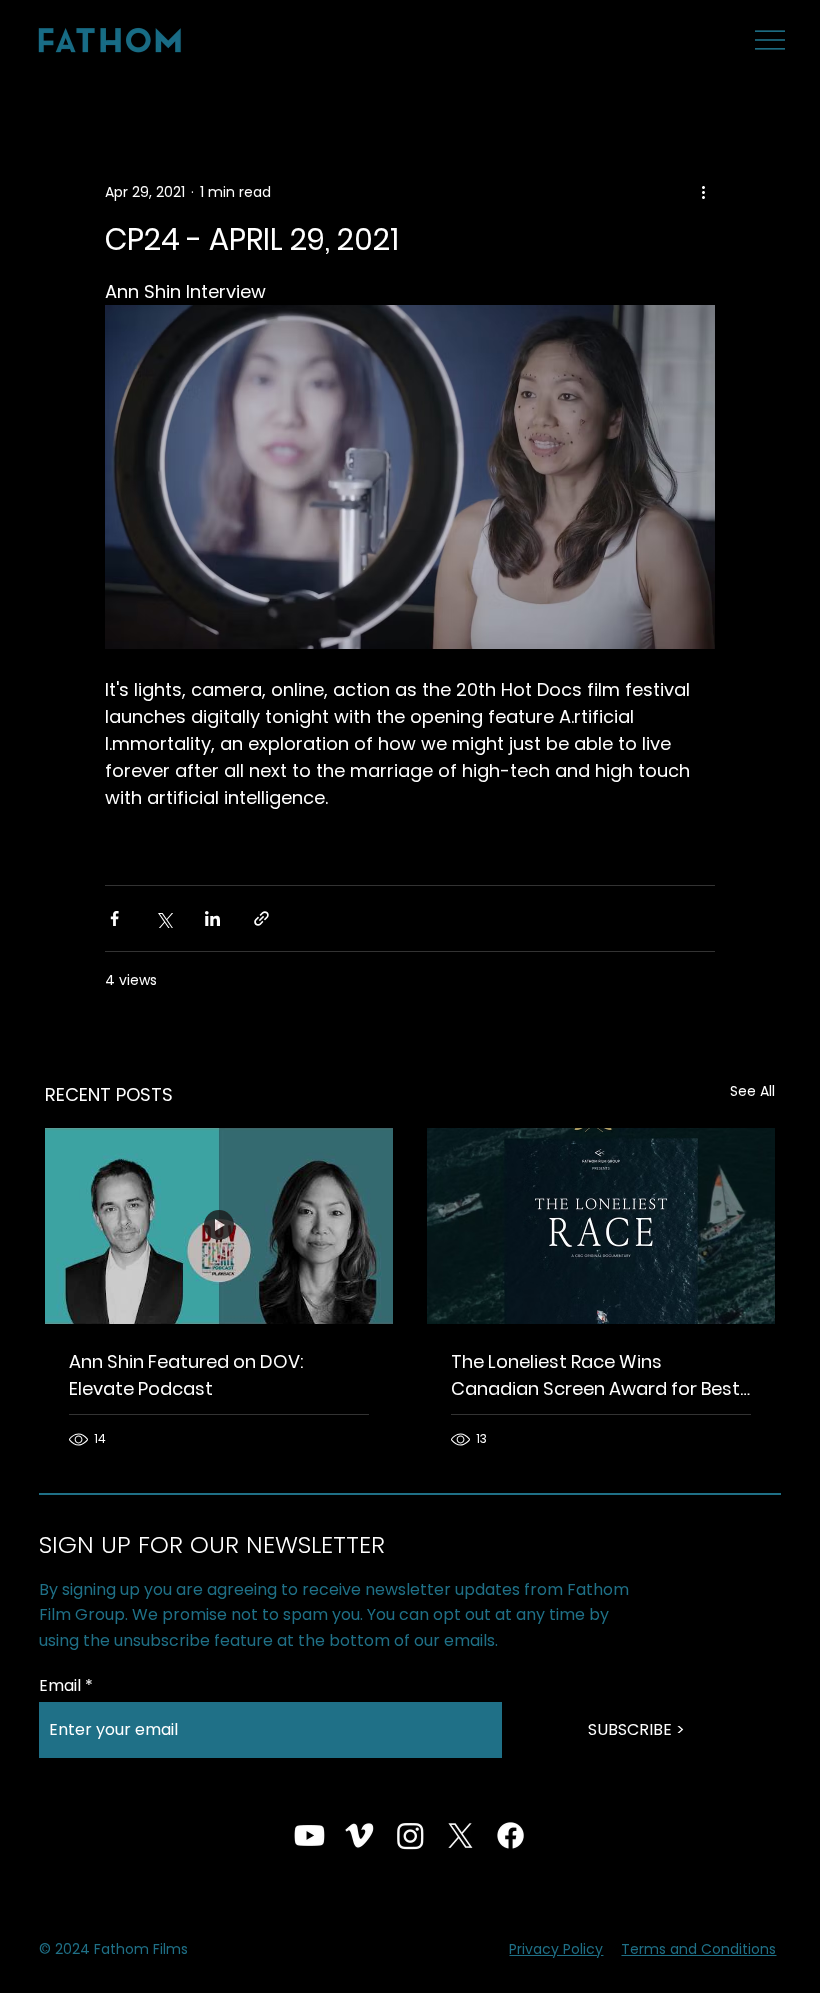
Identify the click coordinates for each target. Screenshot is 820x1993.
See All (752, 1091)
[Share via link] (261, 918)
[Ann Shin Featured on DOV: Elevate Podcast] (219, 1226)
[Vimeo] (359, 1835)
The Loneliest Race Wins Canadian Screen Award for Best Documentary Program (595, 1375)
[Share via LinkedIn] (212, 918)
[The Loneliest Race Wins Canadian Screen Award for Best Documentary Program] (601, 1226)
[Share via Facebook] (114, 918)
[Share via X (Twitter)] (163, 918)
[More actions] (703, 192)
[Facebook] (510, 1835)
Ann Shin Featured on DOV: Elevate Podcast (186, 1375)
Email (60, 1686)
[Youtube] (309, 1835)
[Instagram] (410, 1835)
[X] (460, 1835)
